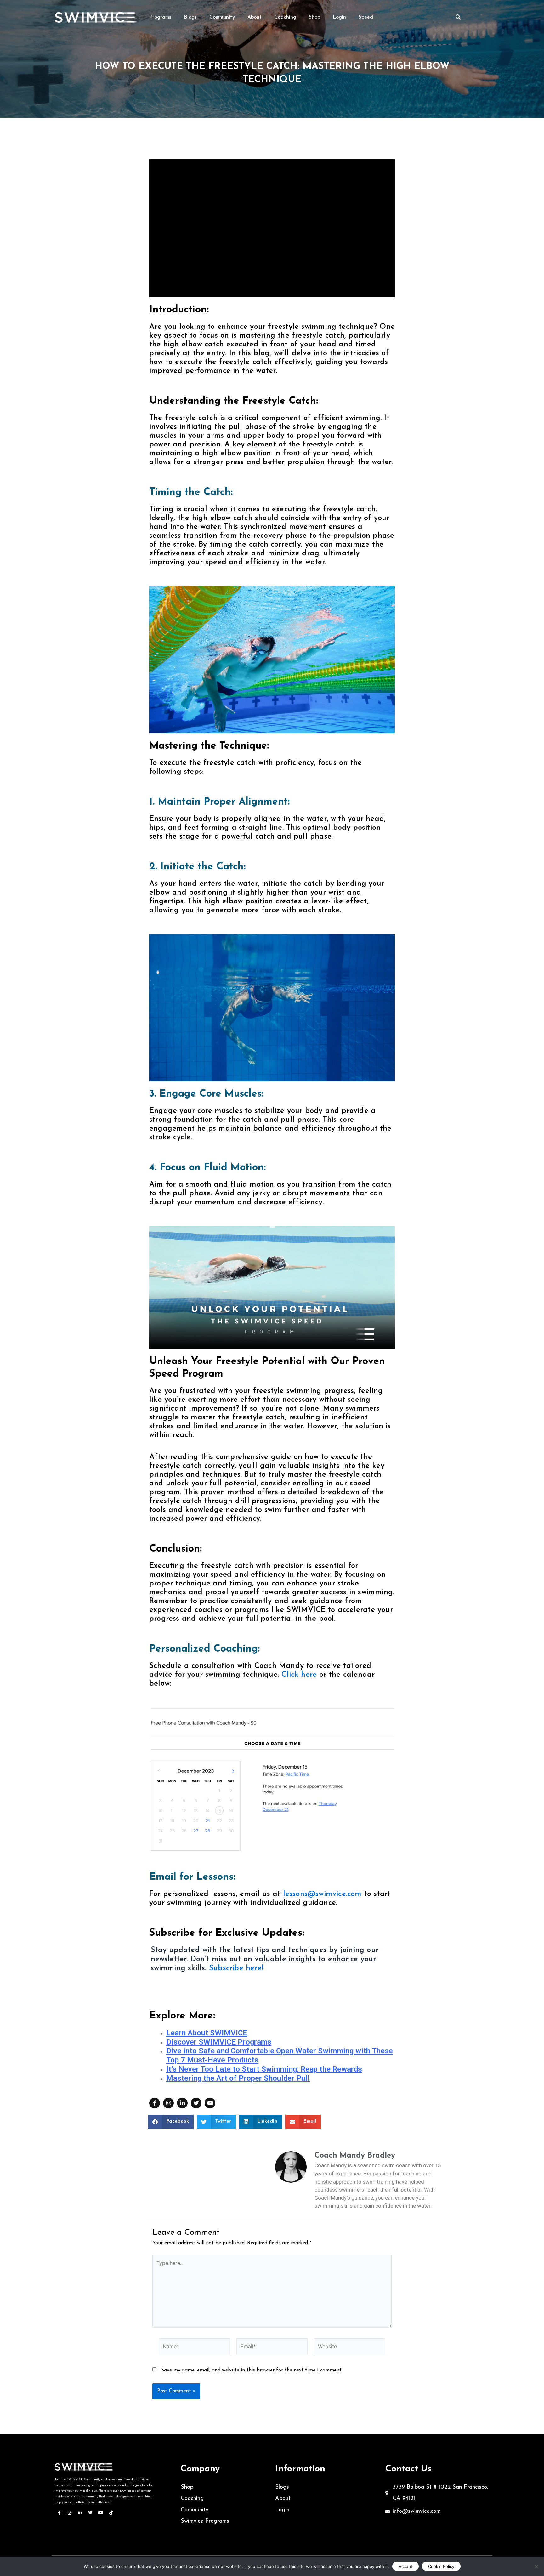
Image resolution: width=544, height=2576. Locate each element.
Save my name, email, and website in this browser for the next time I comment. (252, 2370)
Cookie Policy (441, 2566)
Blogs (190, 17)
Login (339, 17)
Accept (405, 2566)
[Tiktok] (111, 2513)
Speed (366, 17)
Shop (314, 17)
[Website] (350, 2348)
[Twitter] (196, 2103)
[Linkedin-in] (182, 2103)
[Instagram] (168, 2103)
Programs (160, 17)
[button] (171, 2122)
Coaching (285, 17)
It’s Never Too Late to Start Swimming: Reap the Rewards (264, 2069)
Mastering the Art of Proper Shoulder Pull (238, 2078)
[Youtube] (210, 2103)
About (255, 17)
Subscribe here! (236, 1968)
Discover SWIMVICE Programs (219, 2042)
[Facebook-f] (155, 2103)
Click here (298, 1675)
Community (222, 17)
